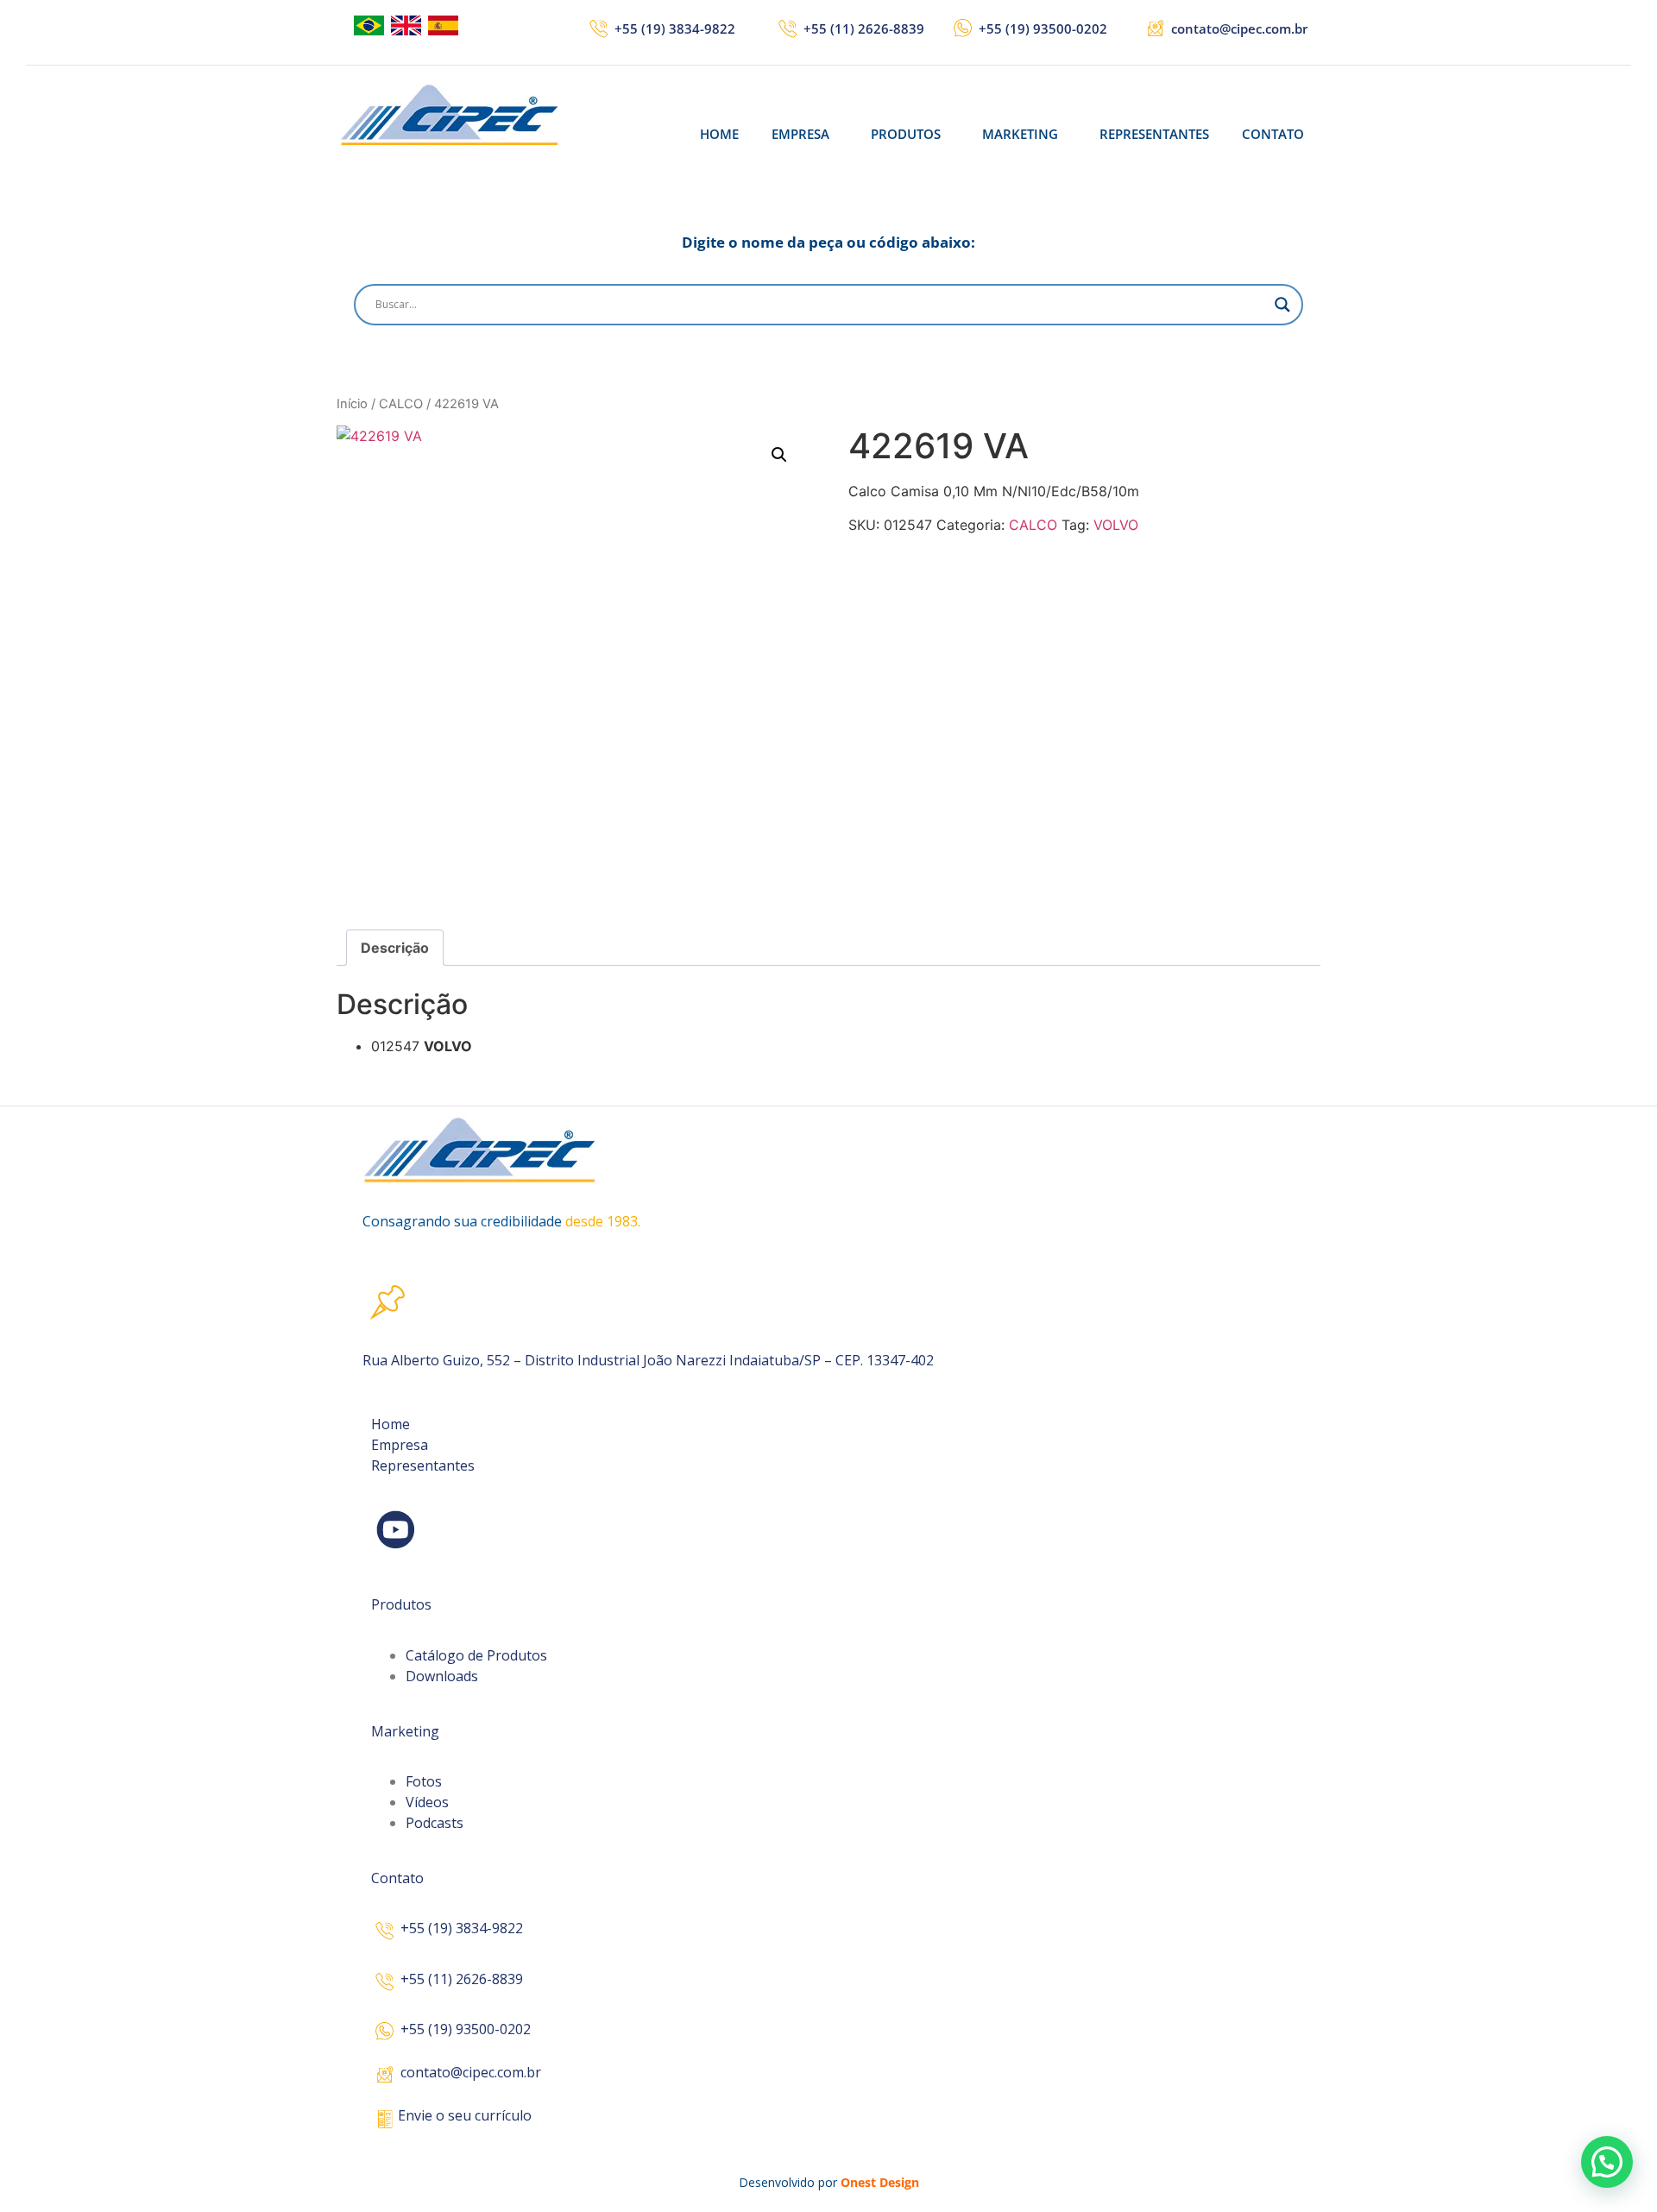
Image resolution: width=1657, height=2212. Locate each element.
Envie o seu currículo (465, 2115)
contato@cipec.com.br (1239, 28)
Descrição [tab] (395, 948)
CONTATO (1273, 134)
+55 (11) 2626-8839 (864, 28)
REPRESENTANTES (1154, 134)
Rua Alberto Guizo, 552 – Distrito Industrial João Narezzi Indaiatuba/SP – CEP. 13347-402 (648, 1360)
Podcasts (435, 1823)
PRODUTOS (906, 134)
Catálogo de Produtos (476, 1655)
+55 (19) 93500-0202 (1043, 28)
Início (352, 404)
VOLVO (1116, 525)
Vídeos (427, 1802)
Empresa (400, 1445)
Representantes (423, 1465)
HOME (719, 134)
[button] (805, 134)
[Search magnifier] (1282, 305)
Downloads (442, 1676)
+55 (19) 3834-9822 (675, 28)
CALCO (401, 404)
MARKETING (1020, 134)
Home (391, 1424)
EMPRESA (800, 134)
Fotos (424, 1781)
